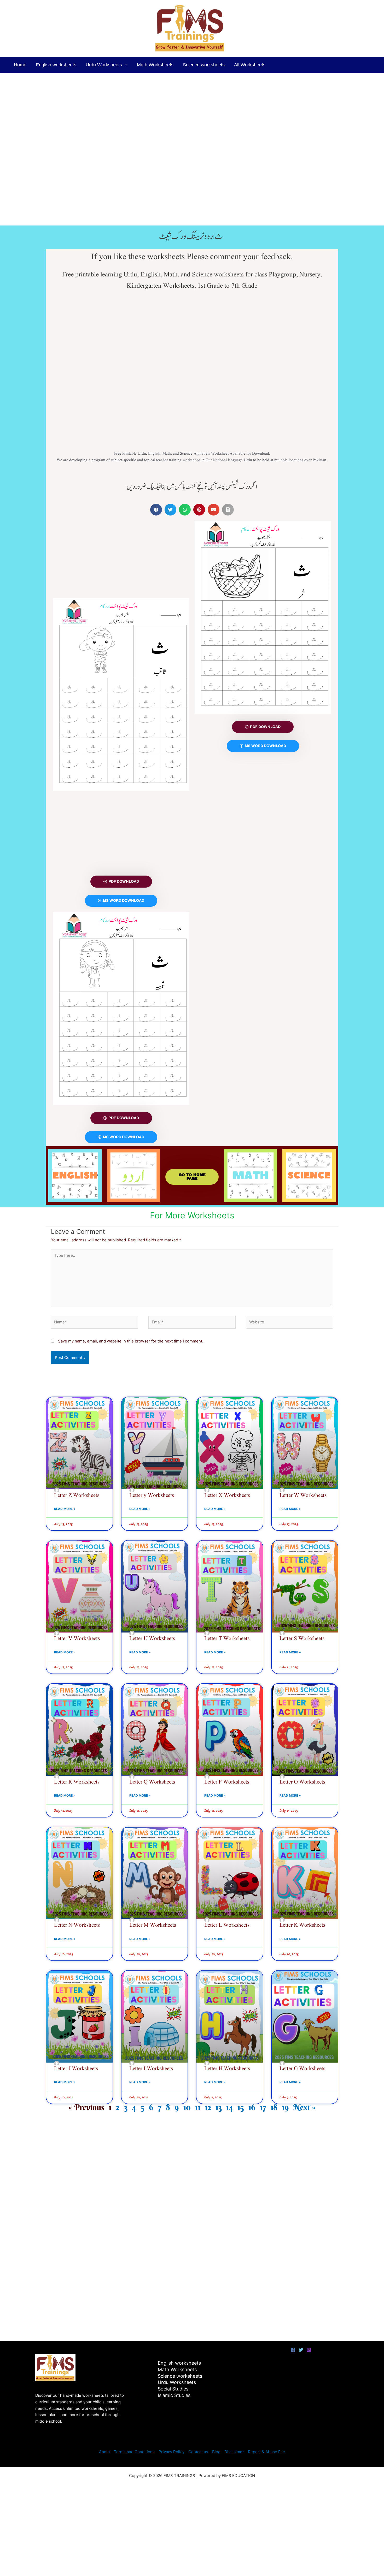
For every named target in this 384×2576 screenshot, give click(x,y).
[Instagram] (309, 2350)
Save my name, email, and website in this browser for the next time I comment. (131, 1341)
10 (187, 2107)
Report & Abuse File (266, 2452)
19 (285, 2107)
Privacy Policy (171, 2452)
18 (274, 2107)
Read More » (65, 1509)
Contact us (198, 2452)
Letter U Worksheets (152, 1639)
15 (241, 2107)
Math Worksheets (155, 65)
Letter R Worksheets (77, 1782)
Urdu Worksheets (104, 65)
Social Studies (173, 2389)
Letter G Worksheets (302, 2069)
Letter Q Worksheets (152, 1782)
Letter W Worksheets (303, 1495)
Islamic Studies (174, 2395)
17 (263, 2107)
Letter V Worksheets (77, 1639)
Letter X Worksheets (227, 1495)
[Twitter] (301, 2350)
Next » (304, 2107)
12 (208, 2107)
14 (230, 2107)
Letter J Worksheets (76, 2069)
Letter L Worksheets (227, 1925)
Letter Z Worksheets (77, 1495)
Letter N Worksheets (77, 1925)
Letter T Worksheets (227, 1639)
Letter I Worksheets (151, 2069)
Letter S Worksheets (302, 1639)
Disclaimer (234, 2452)
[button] (125, 65)
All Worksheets (250, 65)
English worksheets (56, 65)
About (104, 2452)
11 (198, 2107)
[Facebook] (293, 2350)
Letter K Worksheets (302, 1925)
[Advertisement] (157, 112)
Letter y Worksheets (152, 1495)
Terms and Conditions (134, 2452)
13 (219, 2107)
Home (20, 65)
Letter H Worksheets (227, 2069)
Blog (216, 2452)
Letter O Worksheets (302, 1782)
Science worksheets (204, 65)
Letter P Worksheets (227, 1782)
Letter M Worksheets (153, 1925)
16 (252, 2107)
